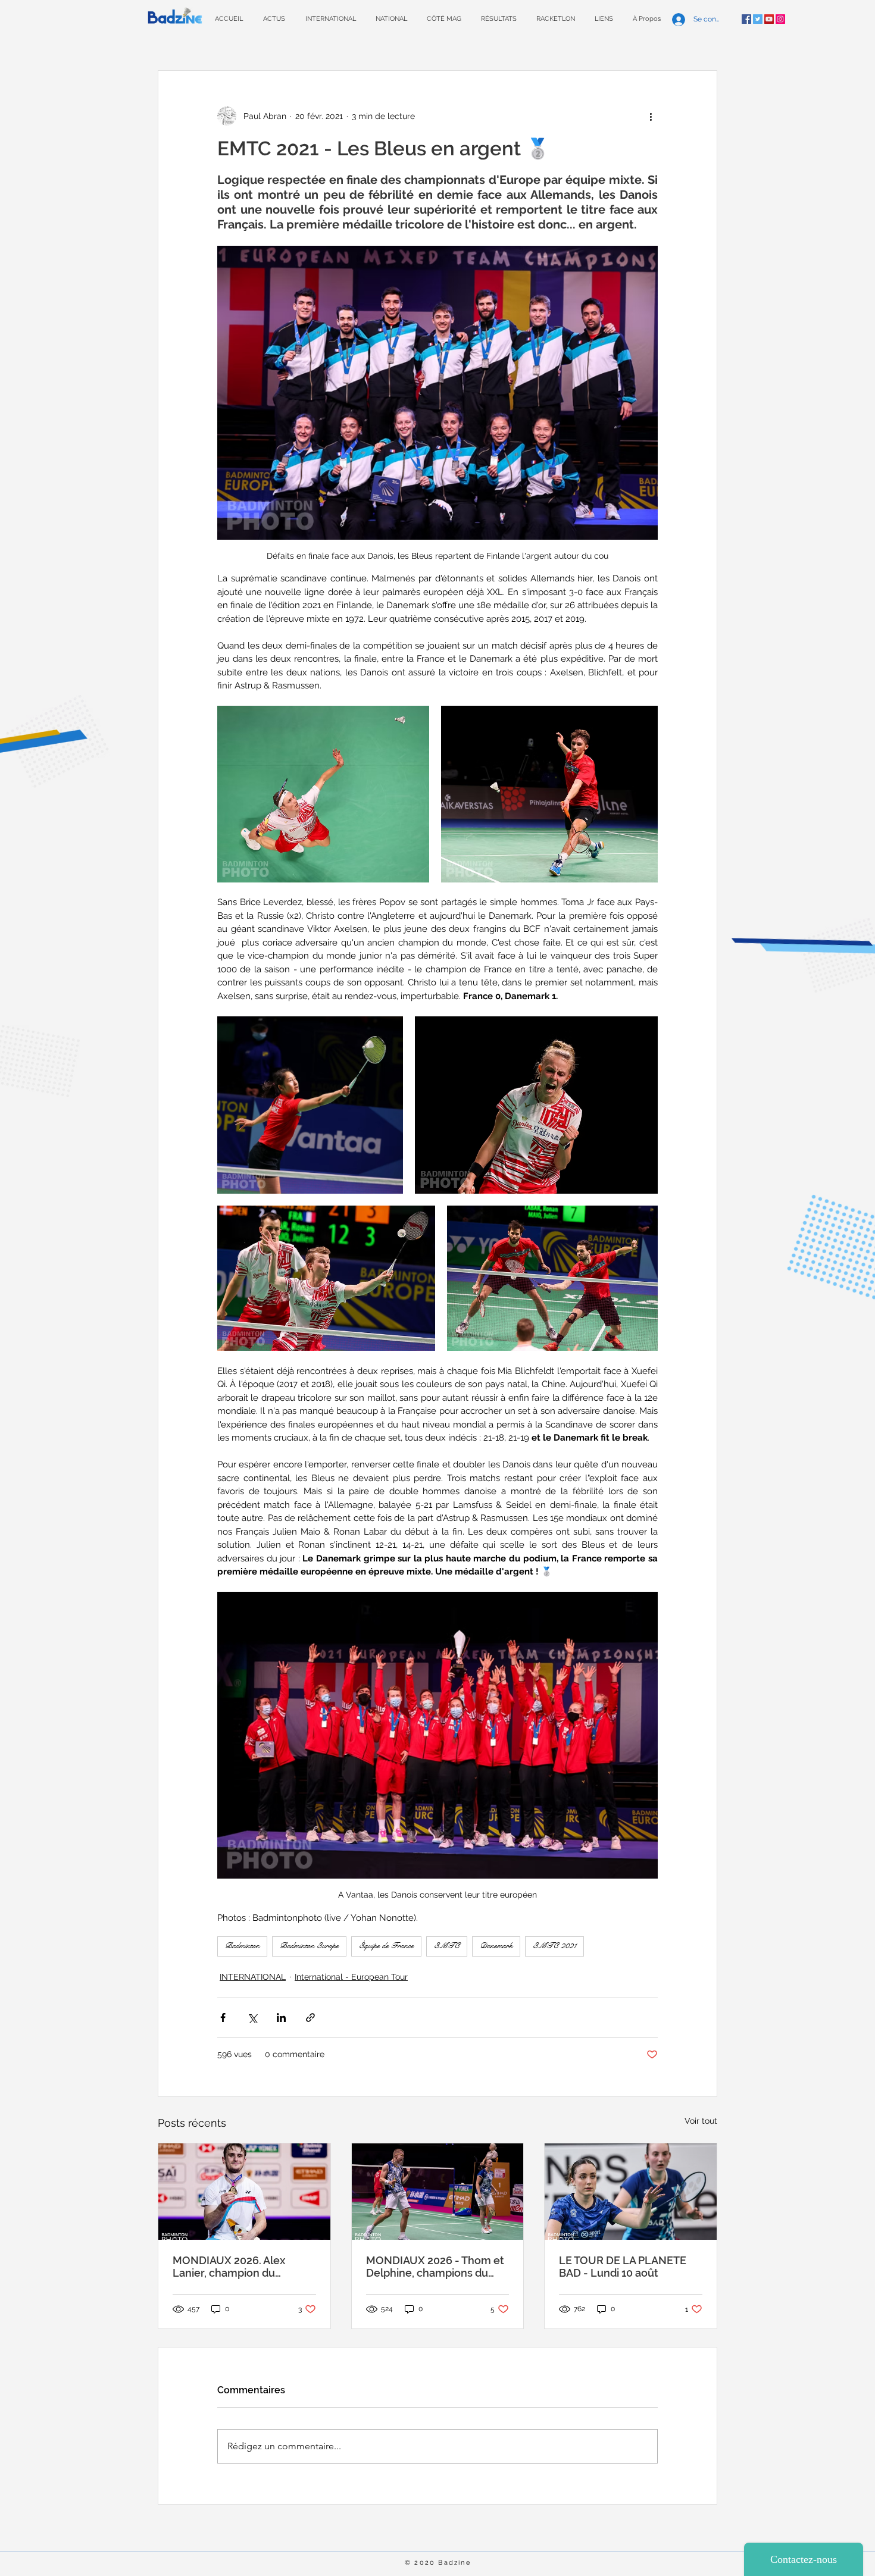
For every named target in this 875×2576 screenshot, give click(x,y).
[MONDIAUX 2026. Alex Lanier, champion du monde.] (244, 2192)
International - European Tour (351, 1977)
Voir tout (701, 2121)
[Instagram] (780, 19)
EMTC (447, 1946)
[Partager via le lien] (310, 2018)
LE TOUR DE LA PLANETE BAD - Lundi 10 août (623, 2267)
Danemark (496, 1946)
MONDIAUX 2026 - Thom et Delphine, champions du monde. (435, 2267)
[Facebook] (746, 19)
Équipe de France (386, 1946)
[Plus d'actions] (651, 116)
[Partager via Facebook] (223, 2018)
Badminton (242, 1946)
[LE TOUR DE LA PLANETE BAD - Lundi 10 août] (631, 2192)
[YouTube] (769, 19)
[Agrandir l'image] (323, 794)
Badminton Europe (309, 1946)
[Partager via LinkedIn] (281, 2018)
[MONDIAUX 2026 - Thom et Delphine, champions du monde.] (438, 2192)
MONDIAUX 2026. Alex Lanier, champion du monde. (229, 2267)
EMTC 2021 (554, 1946)
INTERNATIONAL (253, 1977)
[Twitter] (758, 19)
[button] (499, 19)
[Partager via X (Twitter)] (252, 2018)
